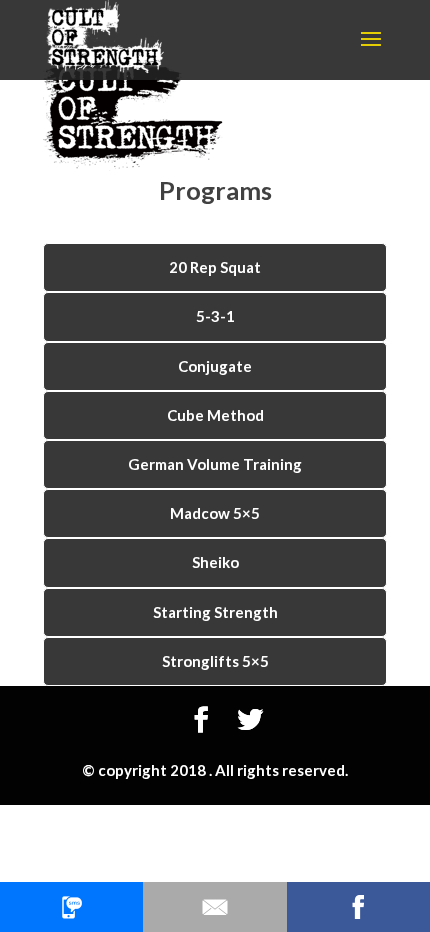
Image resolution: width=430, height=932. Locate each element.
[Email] (214, 907)
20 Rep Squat (215, 267)
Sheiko (215, 562)
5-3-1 (215, 316)
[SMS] (71, 907)
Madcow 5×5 (215, 513)
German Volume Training (215, 464)
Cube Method (215, 415)
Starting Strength (215, 612)
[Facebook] (358, 907)
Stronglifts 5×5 (215, 661)
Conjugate (215, 366)
